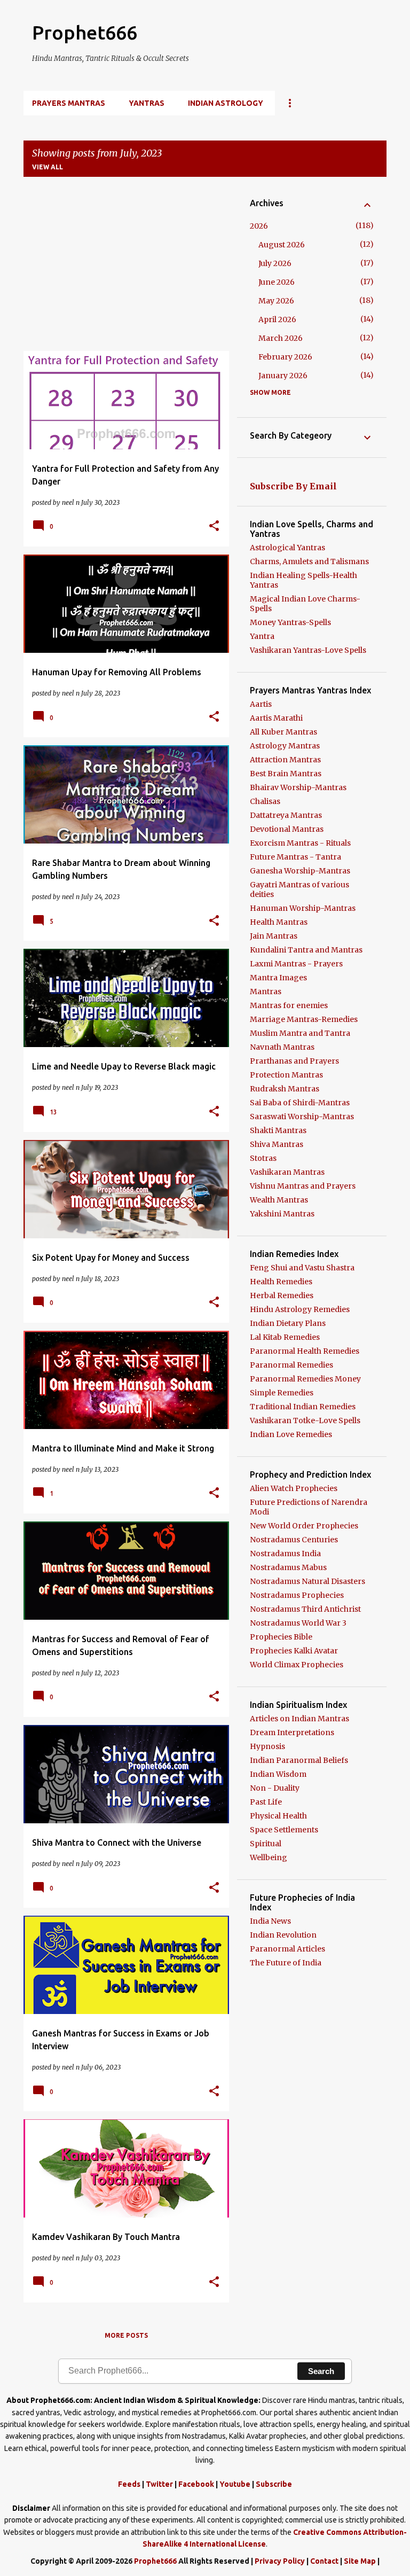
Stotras (263, 1158)
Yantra (262, 636)
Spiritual (266, 1844)
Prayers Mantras (69, 103)
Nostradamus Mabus (288, 1567)
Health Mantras (279, 922)
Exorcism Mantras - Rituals (300, 843)
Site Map (360, 2561)
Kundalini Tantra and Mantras (306, 950)
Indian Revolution (283, 1935)
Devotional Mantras (287, 829)
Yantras (147, 103)
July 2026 (275, 263)
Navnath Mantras (282, 1047)
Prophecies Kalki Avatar (294, 1651)
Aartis (261, 704)
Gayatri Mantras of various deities (299, 889)
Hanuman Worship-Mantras (303, 908)
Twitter (159, 2484)
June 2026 (277, 282)
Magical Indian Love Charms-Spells (305, 604)
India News (270, 1921)
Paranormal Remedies (291, 1365)
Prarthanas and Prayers (294, 1061)
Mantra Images (278, 978)
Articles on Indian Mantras (299, 1719)
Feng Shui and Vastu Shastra (302, 1268)
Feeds (129, 2484)
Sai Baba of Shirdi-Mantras (300, 1103)
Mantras (266, 992)
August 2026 (282, 245)
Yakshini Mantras (282, 1214)
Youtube (235, 2484)
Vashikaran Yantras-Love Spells (308, 650)
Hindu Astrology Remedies (300, 1309)
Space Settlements (284, 1830)
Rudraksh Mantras (285, 1089)
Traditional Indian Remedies (303, 1407)
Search (321, 2371)
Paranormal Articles (287, 1949)
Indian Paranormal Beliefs (299, 1760)
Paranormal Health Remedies (305, 1351)
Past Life (266, 1802)
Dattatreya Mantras (286, 815)
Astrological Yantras (287, 548)
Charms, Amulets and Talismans (309, 561)
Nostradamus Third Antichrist (305, 1609)
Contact (324, 2561)
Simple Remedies (282, 1393)
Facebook (196, 2484)
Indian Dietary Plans (288, 1323)
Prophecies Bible (281, 1637)
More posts (126, 2335)
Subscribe (274, 2484)
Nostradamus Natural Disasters (307, 1581)
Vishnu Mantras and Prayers (303, 1186)
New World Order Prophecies (304, 1526)
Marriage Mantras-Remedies (304, 1019)
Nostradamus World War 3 (298, 1623)
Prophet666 (85, 32)
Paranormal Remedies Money (305, 1379)
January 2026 (283, 376)
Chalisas (265, 801)
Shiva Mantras (277, 1144)
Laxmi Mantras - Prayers (296, 964)
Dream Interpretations (292, 1732)
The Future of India (286, 1963)
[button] (214, 526)
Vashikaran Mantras (287, 1172)
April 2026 (277, 319)
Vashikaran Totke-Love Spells (305, 1420)
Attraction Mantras (285, 760)
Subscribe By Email (293, 486)
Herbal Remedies (282, 1295)
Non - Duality (275, 1788)
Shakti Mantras (278, 1130)
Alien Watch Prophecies (294, 1488)
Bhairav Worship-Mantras (298, 787)
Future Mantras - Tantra (295, 857)
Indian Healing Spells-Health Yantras (303, 580)
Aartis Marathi (276, 718)
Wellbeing (269, 1857)
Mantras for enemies (289, 1005)
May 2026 (276, 301)
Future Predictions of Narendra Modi (309, 1507)
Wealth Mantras (279, 1200)
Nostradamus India (285, 1554)
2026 (259, 226)
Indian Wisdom (278, 1774)
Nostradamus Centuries (294, 1540)
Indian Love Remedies (291, 1434)
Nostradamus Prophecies (297, 1595)
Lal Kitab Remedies (285, 1337)
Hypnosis (267, 1746)
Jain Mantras (274, 936)
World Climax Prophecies (297, 1665)
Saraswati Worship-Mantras (302, 1117)
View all (48, 167)
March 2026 (281, 338)
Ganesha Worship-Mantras (300, 871)
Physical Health (278, 1816)
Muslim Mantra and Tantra (300, 1033)
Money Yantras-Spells (290, 622)
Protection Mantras (286, 1075)
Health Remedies (281, 1282)
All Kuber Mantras (283, 732)
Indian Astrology (226, 103)
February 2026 (285, 357)
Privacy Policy (280, 2561)
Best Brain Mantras (286, 774)
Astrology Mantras (285, 746)
